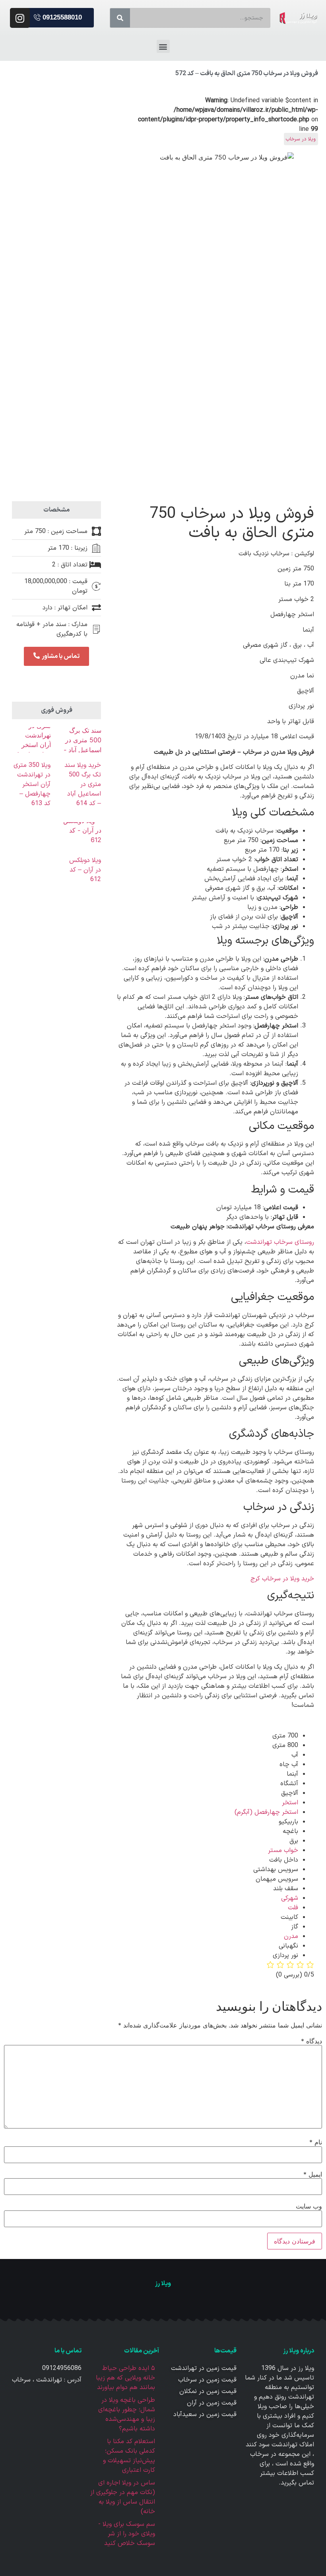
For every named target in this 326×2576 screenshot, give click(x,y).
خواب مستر (283, 1850)
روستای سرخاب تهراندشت (280, 1242)
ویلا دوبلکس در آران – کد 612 (85, 870)
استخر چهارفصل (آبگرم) (266, 1812)
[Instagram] (20, 18)
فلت (293, 1908)
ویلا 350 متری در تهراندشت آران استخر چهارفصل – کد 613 (32, 784)
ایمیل (313, 2174)
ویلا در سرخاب (301, 139)
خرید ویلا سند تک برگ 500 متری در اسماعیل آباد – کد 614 (83, 784)
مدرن (291, 1936)
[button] (58, 18)
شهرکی (290, 1898)
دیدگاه (311, 2041)
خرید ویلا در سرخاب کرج (282, 1579)
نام (316, 2142)
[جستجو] (120, 18)
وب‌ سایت (309, 2206)
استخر (290, 1803)
